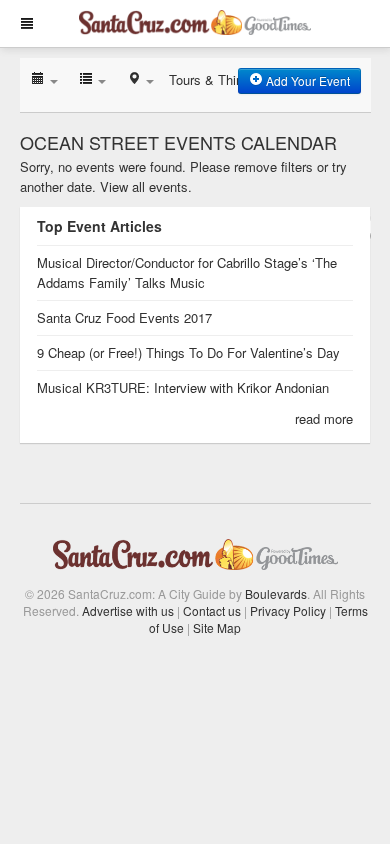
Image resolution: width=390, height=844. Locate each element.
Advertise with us (128, 610)
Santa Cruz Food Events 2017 (124, 317)
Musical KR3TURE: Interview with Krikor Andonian (183, 387)
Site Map (217, 627)
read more (324, 418)
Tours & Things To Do (232, 79)
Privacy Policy (288, 610)
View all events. (146, 186)
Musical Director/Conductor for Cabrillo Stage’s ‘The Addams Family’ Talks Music (187, 272)
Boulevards (276, 593)
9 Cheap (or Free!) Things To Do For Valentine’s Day (188, 352)
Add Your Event (306, 80)
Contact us (212, 610)
